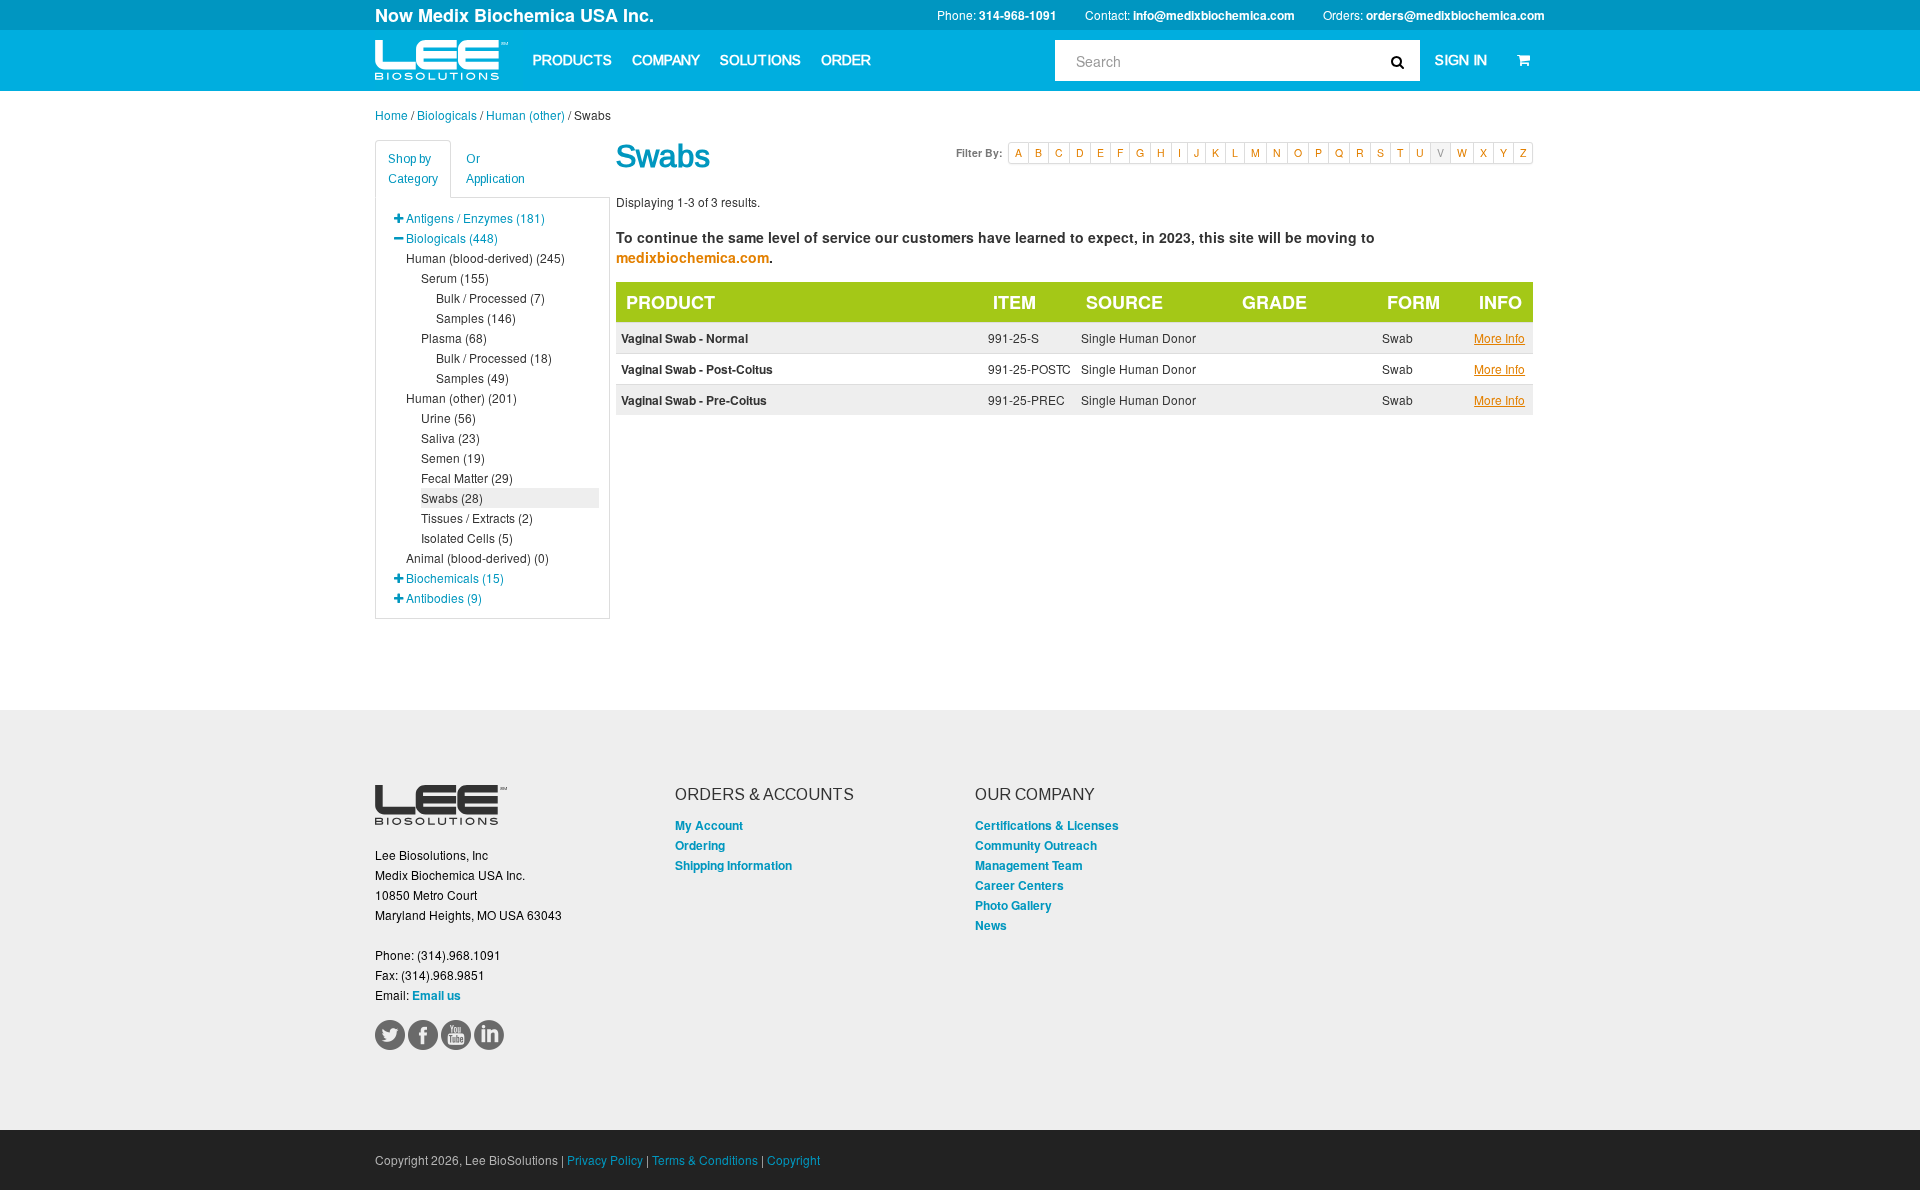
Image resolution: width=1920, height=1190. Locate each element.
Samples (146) (476, 317)
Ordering (700, 845)
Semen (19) (453, 457)
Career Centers (1019, 885)
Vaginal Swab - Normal (684, 338)
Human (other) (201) (461, 397)
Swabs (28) (452, 497)
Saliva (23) (450, 437)
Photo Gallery (1013, 905)
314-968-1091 (1018, 15)
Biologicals (447, 114)
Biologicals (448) (452, 237)
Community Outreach (1036, 845)
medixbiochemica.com (692, 257)
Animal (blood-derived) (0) (477, 557)
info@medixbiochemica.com (1214, 15)
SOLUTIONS (760, 60)
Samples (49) (472, 377)
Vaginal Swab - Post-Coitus (697, 369)
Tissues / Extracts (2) (477, 517)
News (991, 925)
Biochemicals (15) (455, 577)
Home (391, 114)
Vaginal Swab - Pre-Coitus (694, 400)
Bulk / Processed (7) (490, 297)
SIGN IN (1461, 60)
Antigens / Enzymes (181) (475, 217)
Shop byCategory (413, 169)
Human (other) (525, 114)
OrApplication (495, 169)
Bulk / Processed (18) (494, 357)
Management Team (1029, 865)
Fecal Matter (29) (467, 477)
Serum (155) (455, 277)
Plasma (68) (454, 337)
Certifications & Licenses (1047, 825)
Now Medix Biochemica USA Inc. (514, 15)
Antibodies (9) (444, 597)
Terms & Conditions (705, 1159)
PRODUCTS (572, 60)
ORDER (846, 60)
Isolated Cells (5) (467, 537)
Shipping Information (733, 865)
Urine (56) (448, 417)
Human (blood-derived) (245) (485, 257)
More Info (1499, 337)
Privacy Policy (605, 1159)
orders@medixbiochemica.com (1455, 15)
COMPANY (666, 60)
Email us (436, 995)
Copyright (793, 1159)
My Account (709, 825)
